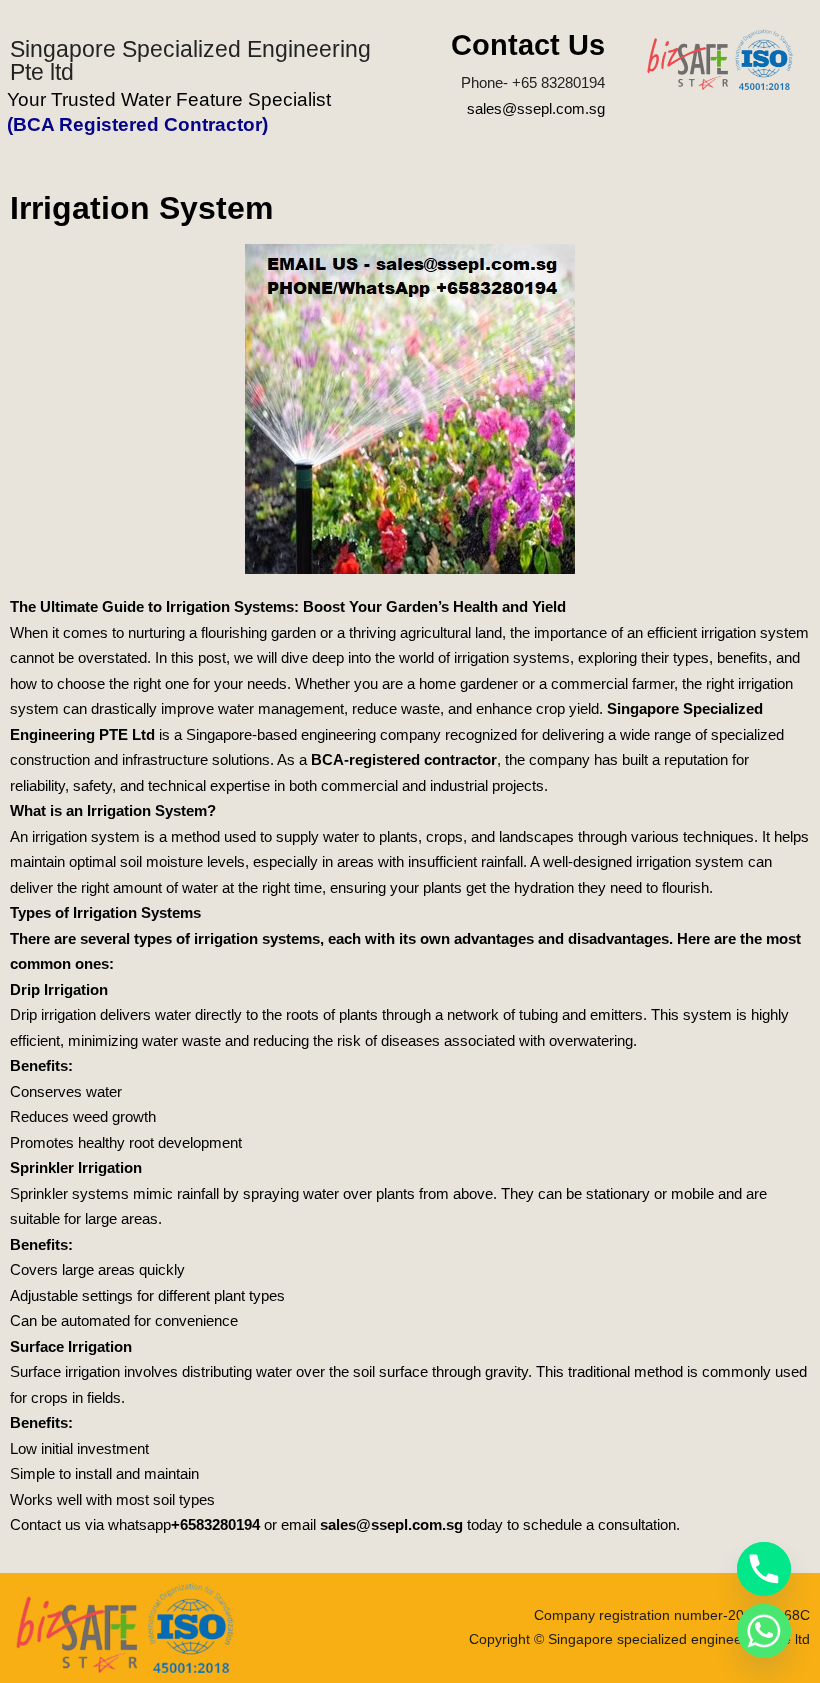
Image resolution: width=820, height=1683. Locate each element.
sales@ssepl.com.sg (536, 108)
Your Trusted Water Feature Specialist (169, 99)
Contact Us (528, 45)
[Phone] (764, 1569)
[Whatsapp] (764, 1631)
